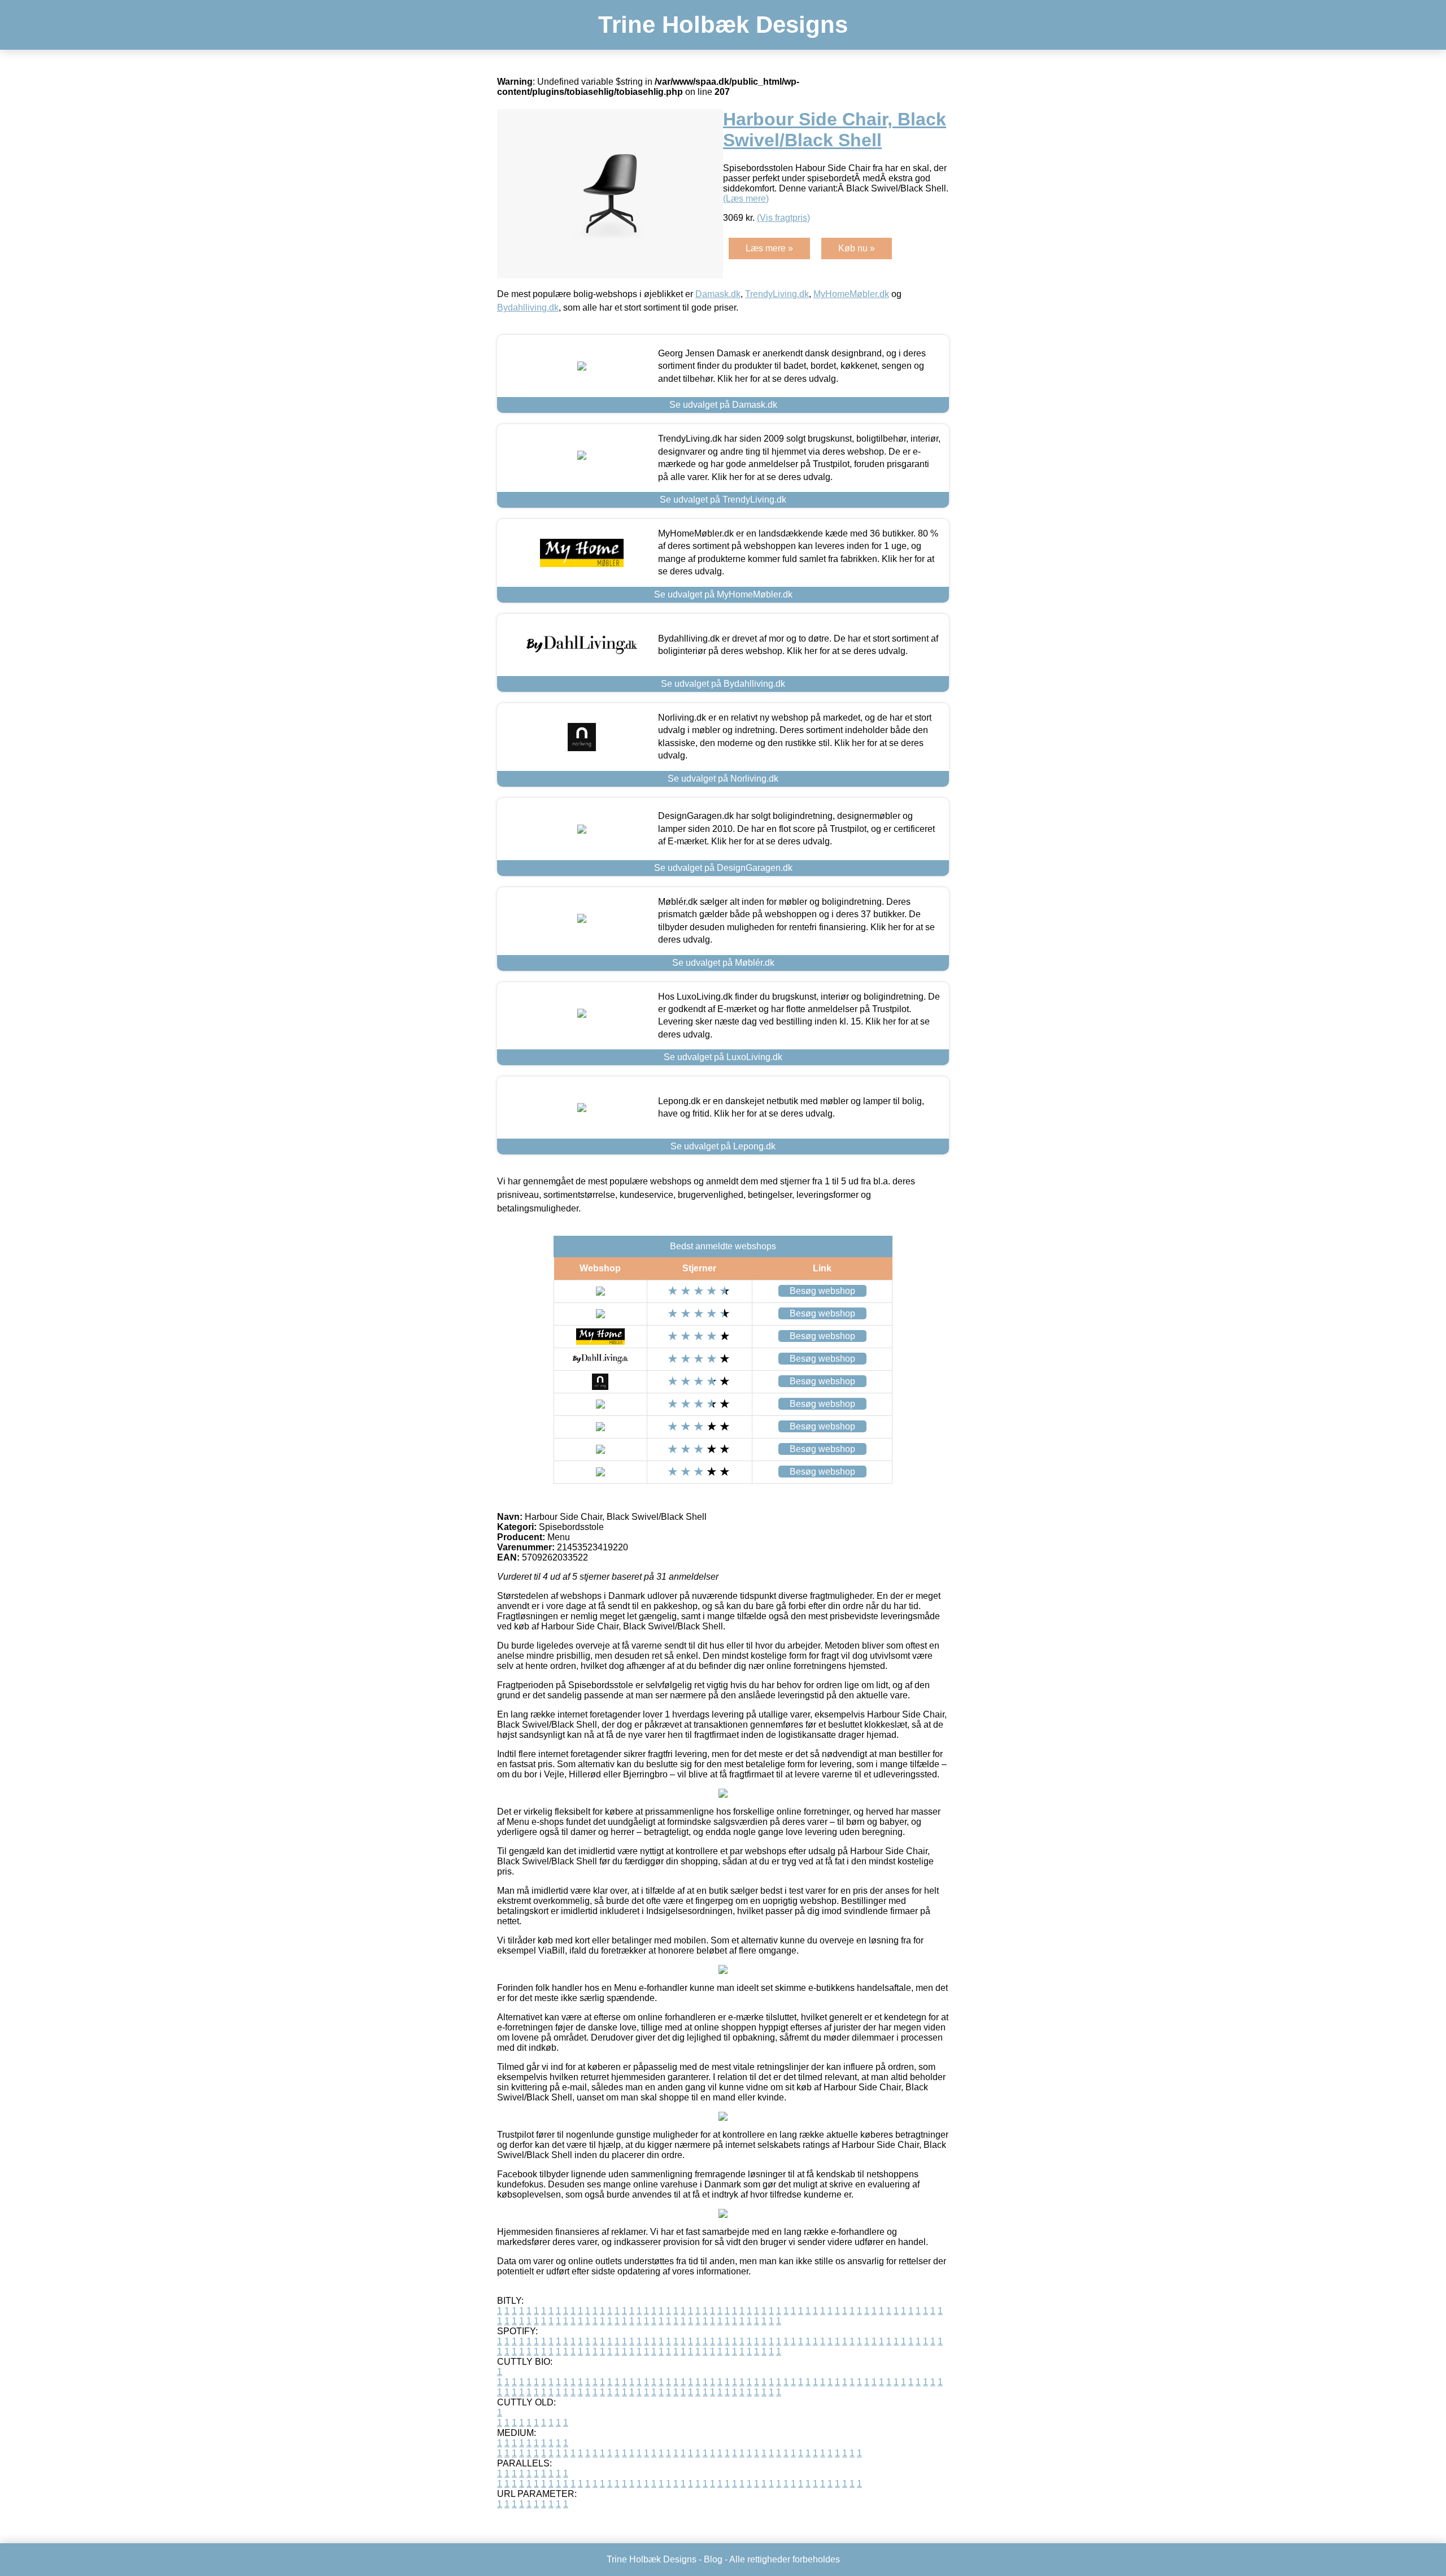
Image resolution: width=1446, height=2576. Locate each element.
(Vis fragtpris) (783, 218)
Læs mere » (769, 248)
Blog (713, 2559)
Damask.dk (718, 294)
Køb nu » (857, 248)
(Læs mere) (746, 199)
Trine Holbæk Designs (723, 25)
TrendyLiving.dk (777, 294)
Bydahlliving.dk (528, 308)
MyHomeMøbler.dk (851, 294)
